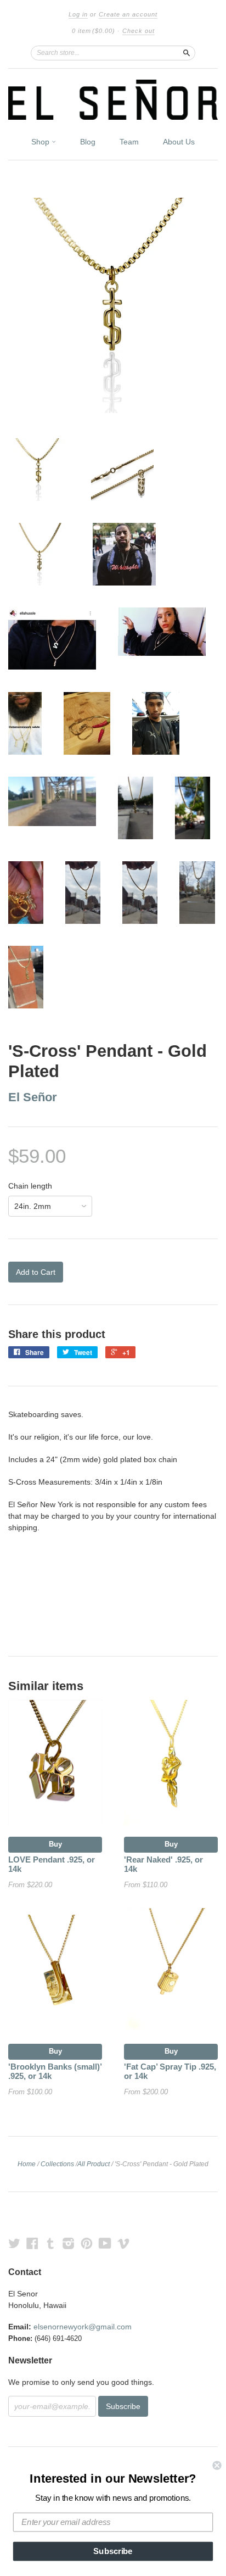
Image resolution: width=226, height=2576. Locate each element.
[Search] (187, 53)
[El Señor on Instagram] (69, 2243)
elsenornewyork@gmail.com (83, 2327)
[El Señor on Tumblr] (50, 2243)
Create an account (128, 14)
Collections (57, 2164)
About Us (179, 142)
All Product (94, 2164)
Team (129, 142)
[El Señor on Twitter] (14, 2243)
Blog (88, 142)
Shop (41, 142)
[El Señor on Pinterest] (87, 2243)
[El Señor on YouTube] (105, 2243)
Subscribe (113, 2551)
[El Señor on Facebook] (32, 2243)
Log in (78, 14)
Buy (55, 1844)
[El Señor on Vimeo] (123, 2243)
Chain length (30, 1186)
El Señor (33, 1097)
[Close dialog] (217, 2465)
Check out (139, 31)
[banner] (113, 100)
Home (27, 2164)
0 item (94, 31)
